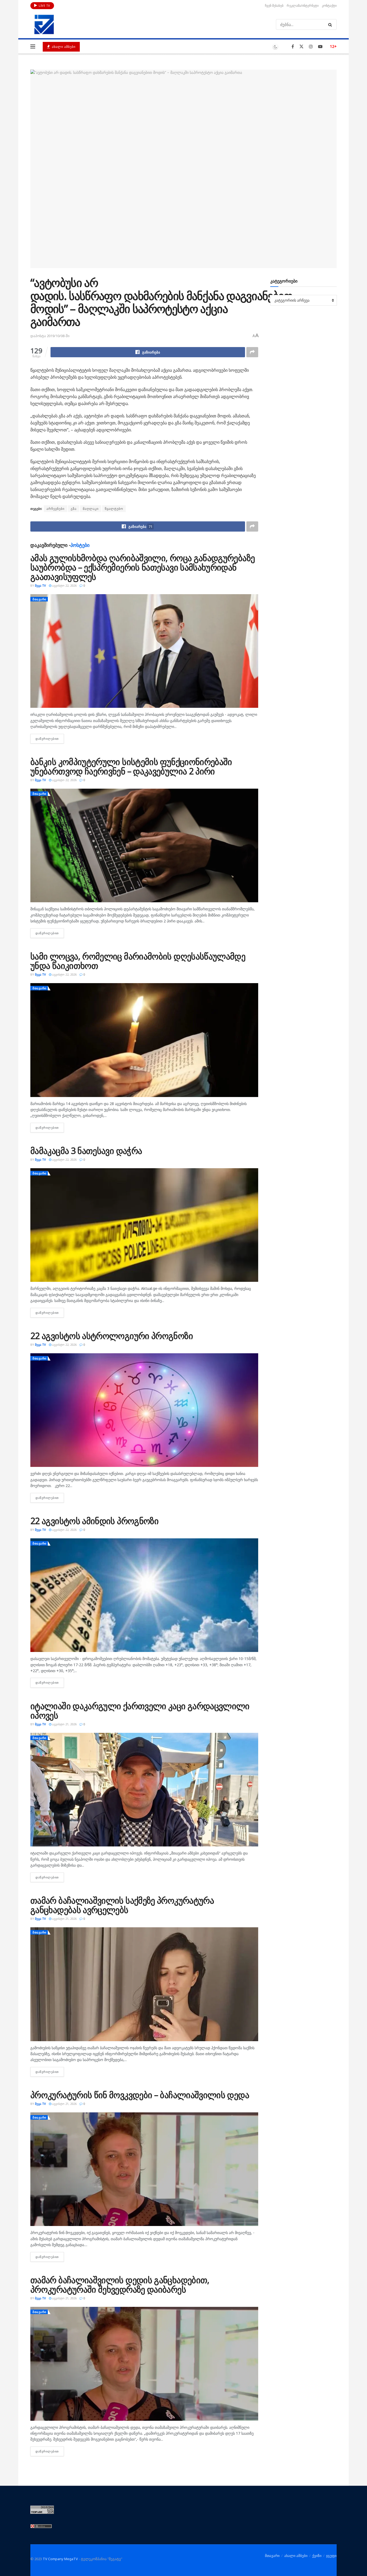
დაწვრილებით (50, 739)
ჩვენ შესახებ (274, 6)
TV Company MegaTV (60, 2559)
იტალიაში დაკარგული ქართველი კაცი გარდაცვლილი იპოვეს (140, 1711)
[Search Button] (331, 24)
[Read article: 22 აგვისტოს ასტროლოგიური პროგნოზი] (144, 1410)
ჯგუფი (331, 2556)
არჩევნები (55, 509)
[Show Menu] (33, 46)
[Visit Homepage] (44, 24)
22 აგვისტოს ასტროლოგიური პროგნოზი (112, 1336)
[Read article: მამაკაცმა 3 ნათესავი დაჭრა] (144, 1225)
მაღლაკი (91, 509)
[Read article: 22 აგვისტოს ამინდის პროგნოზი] (144, 1595)
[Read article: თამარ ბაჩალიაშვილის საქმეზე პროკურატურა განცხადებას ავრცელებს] (144, 1984)
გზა (74, 509)
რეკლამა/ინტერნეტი (303, 6)
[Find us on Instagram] (311, 47)
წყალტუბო (114, 509)
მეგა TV (40, 585)
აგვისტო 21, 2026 (64, 1724)
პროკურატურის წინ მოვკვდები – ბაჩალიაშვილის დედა (140, 2095)
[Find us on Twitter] (301, 47)
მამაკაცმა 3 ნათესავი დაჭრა (86, 1151)
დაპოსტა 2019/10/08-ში (50, 336)
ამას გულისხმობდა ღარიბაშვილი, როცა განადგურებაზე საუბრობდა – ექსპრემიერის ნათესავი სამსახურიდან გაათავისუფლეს (143, 567)
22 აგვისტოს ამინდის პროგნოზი (94, 1521)
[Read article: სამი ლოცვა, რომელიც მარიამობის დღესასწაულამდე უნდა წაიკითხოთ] (144, 1040)
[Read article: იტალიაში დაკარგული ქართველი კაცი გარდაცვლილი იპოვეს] (144, 1790)
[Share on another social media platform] (252, 352)
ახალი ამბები (63, 47)
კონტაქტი (329, 6)
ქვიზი (317, 2556)
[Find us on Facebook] (293, 47)
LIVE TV (44, 6)
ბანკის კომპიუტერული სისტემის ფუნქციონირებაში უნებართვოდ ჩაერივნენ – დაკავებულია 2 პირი (131, 766)
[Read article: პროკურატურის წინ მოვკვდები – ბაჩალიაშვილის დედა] (144, 2169)
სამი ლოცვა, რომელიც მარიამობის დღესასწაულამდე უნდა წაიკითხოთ (138, 961)
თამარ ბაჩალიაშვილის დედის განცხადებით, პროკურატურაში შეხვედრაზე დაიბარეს (120, 2285)
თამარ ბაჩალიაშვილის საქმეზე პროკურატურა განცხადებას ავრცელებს (122, 1905)
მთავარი (39, 599)
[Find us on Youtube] (320, 47)
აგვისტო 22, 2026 (64, 585)
